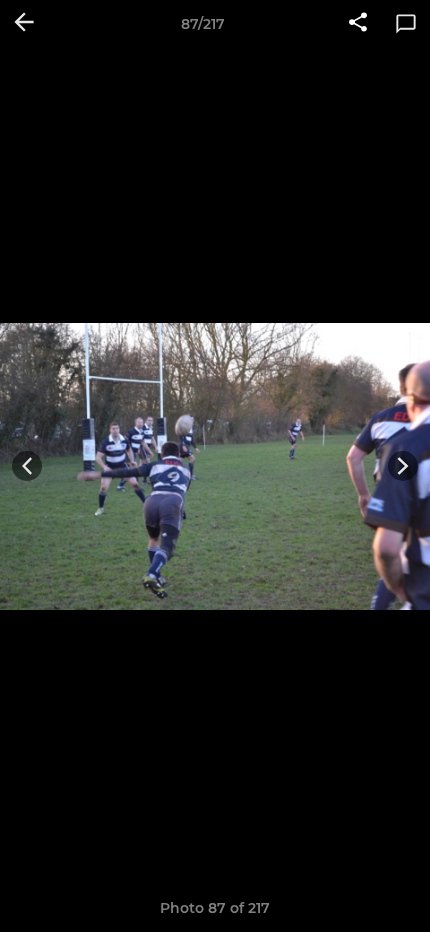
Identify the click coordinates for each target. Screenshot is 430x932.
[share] (358, 24)
